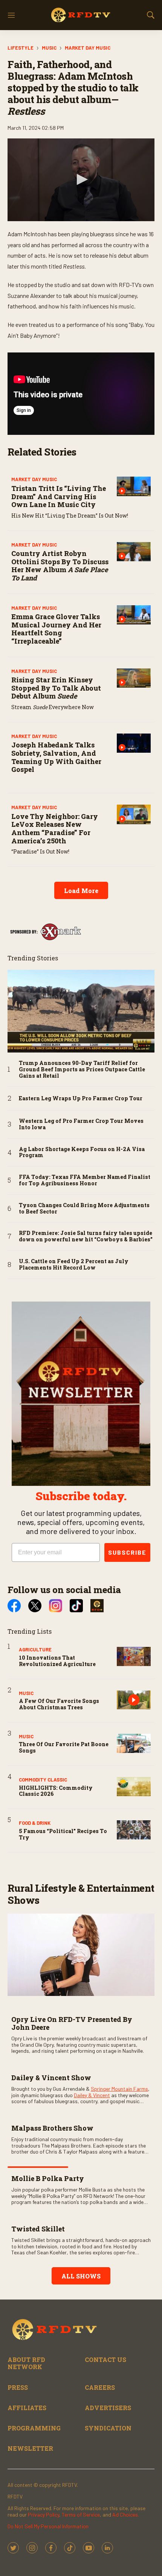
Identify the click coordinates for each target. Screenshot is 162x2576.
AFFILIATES (27, 2408)
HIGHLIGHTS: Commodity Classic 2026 (56, 1791)
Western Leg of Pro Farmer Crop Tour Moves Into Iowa (81, 1124)
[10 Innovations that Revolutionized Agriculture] (134, 1656)
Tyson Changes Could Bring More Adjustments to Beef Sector (84, 1209)
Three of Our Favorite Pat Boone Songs (64, 1747)
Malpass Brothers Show (52, 2128)
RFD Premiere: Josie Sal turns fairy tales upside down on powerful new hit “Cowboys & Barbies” (86, 1236)
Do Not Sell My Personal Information (48, 2526)
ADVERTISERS (108, 2408)
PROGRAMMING (34, 2428)
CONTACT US (105, 2360)
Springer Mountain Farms (119, 2089)
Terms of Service (81, 2514)
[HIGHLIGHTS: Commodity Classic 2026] (134, 1787)
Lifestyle (21, 48)
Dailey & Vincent (92, 2095)
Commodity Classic (43, 1780)
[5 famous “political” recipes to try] (134, 1830)
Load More (81, 891)
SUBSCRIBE (127, 1552)
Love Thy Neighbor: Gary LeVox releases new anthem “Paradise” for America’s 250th (55, 829)
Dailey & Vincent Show (51, 2078)
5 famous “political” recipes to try (63, 1834)
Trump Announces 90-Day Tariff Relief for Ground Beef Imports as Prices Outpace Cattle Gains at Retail (82, 1069)
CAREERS (100, 2387)
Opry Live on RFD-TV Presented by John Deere (72, 2023)
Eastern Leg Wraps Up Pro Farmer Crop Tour (81, 1099)
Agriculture (35, 1649)
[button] (81, 179)
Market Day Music (88, 48)
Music (49, 48)
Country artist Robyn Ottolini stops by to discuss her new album (60, 566)
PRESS (18, 2387)
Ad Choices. (126, 2514)
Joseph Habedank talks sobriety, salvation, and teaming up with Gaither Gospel (56, 757)
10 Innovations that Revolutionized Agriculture (57, 1661)
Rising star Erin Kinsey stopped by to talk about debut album (56, 688)
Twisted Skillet (38, 2229)
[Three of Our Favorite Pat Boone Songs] (134, 1743)
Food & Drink (35, 1823)
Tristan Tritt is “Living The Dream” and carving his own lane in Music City (59, 496)
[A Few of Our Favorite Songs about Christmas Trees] (134, 1700)
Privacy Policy (44, 2514)
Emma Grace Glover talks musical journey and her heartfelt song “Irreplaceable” (56, 629)
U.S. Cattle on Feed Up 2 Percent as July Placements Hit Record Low (74, 1265)
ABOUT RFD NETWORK (26, 2363)
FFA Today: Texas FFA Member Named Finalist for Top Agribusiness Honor (85, 1180)
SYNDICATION (108, 2428)
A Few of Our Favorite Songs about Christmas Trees (59, 1704)
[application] (81, 180)
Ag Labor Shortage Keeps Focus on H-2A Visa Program (82, 1153)
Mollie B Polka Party (48, 2178)
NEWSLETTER (30, 2448)
